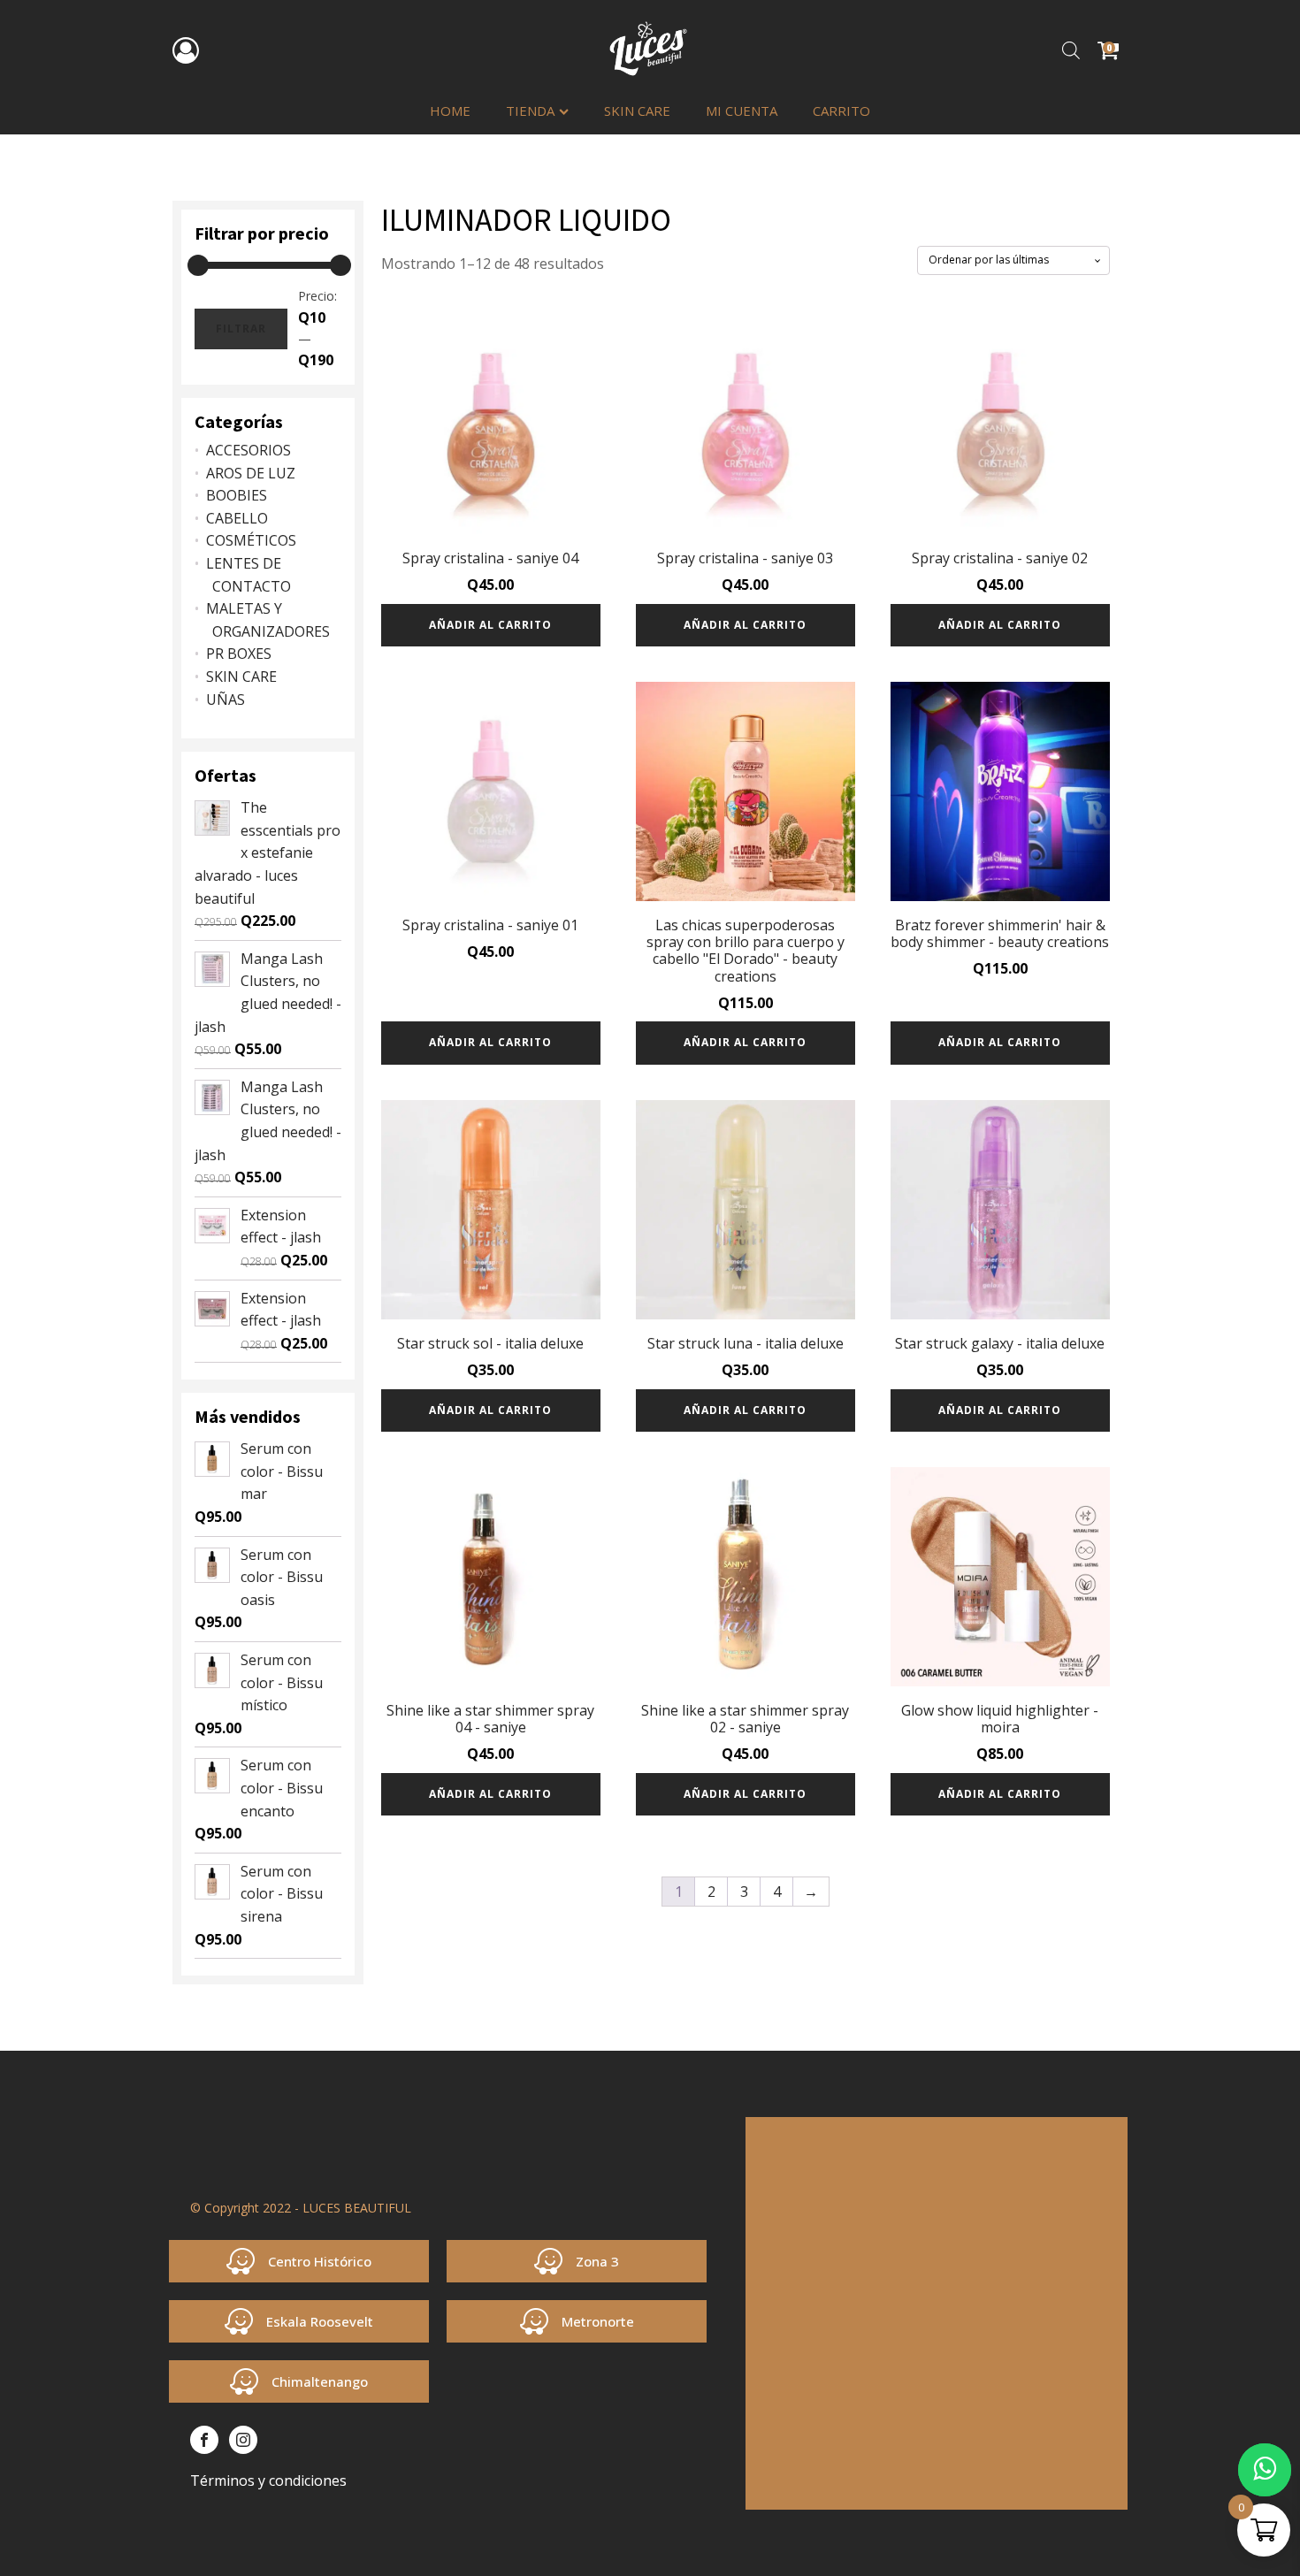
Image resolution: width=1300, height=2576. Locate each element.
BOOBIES (237, 495)
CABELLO (237, 518)
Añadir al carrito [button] (490, 625)
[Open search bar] (1071, 50)
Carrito (841, 111)
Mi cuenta (742, 111)
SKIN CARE (637, 111)
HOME (450, 111)
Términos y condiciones (268, 2480)
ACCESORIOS (249, 450)
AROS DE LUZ (251, 473)
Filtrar (241, 329)
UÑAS (226, 699)
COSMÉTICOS (251, 540)
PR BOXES (239, 654)
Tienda (530, 111)
